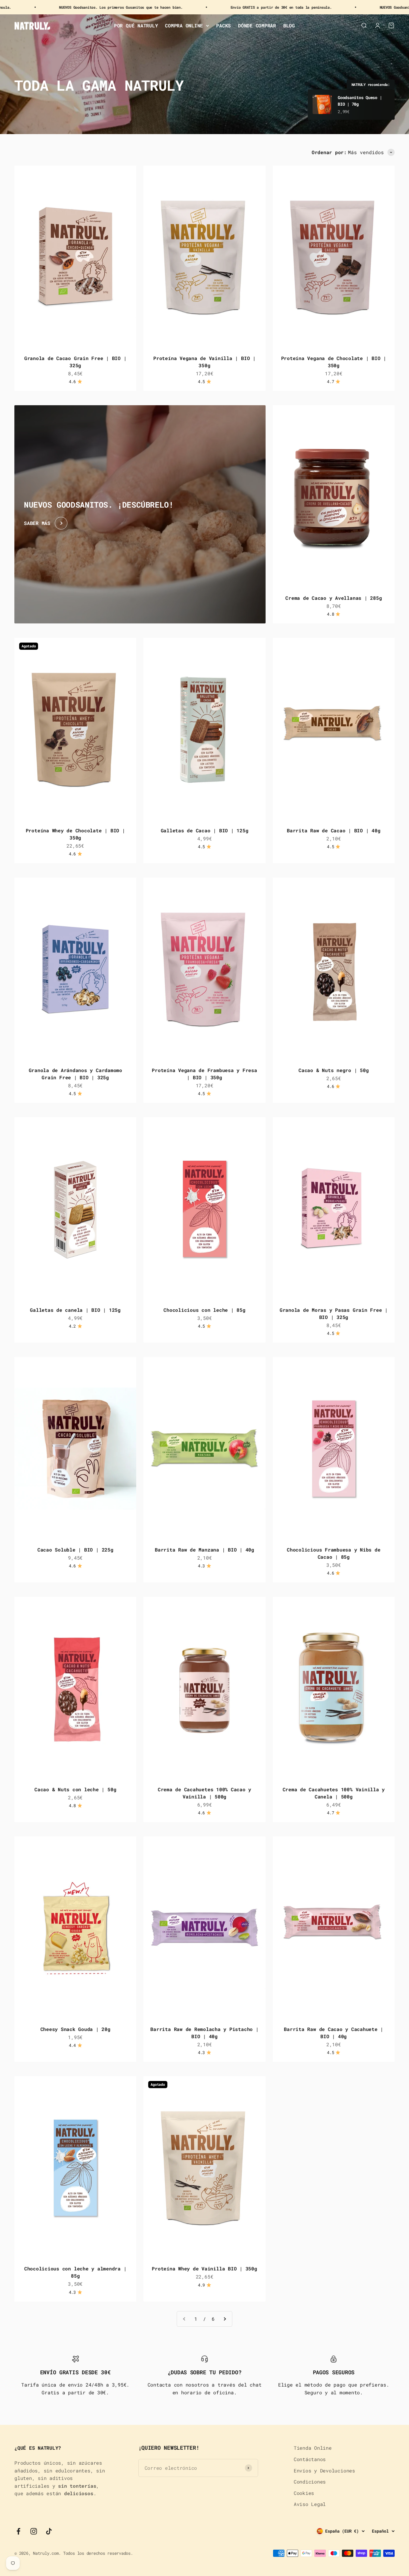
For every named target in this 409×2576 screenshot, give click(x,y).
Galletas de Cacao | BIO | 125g (205, 830)
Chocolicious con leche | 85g (204, 1310)
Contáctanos (310, 2459)
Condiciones (310, 2482)
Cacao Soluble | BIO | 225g (75, 1550)
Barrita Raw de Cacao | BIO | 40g (334, 830)
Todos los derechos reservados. (98, 2553)
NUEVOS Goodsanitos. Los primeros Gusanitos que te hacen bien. (304, 7)
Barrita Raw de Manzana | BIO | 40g (205, 1550)
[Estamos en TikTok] (49, 2531)
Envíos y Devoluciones (324, 2470)
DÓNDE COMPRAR (257, 26)
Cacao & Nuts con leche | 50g (75, 1789)
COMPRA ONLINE (184, 26)
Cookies (304, 2493)
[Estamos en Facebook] (18, 2531)
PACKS (224, 26)
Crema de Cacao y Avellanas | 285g (334, 598)
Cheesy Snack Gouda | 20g (75, 2029)
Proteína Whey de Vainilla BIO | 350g (204, 2268)
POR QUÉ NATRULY (136, 26)
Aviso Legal (310, 2504)
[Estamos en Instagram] (34, 2531)
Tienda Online (313, 2448)
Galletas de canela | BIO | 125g (75, 1310)
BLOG (289, 26)
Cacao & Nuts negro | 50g (334, 1070)
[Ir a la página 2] (225, 2319)
